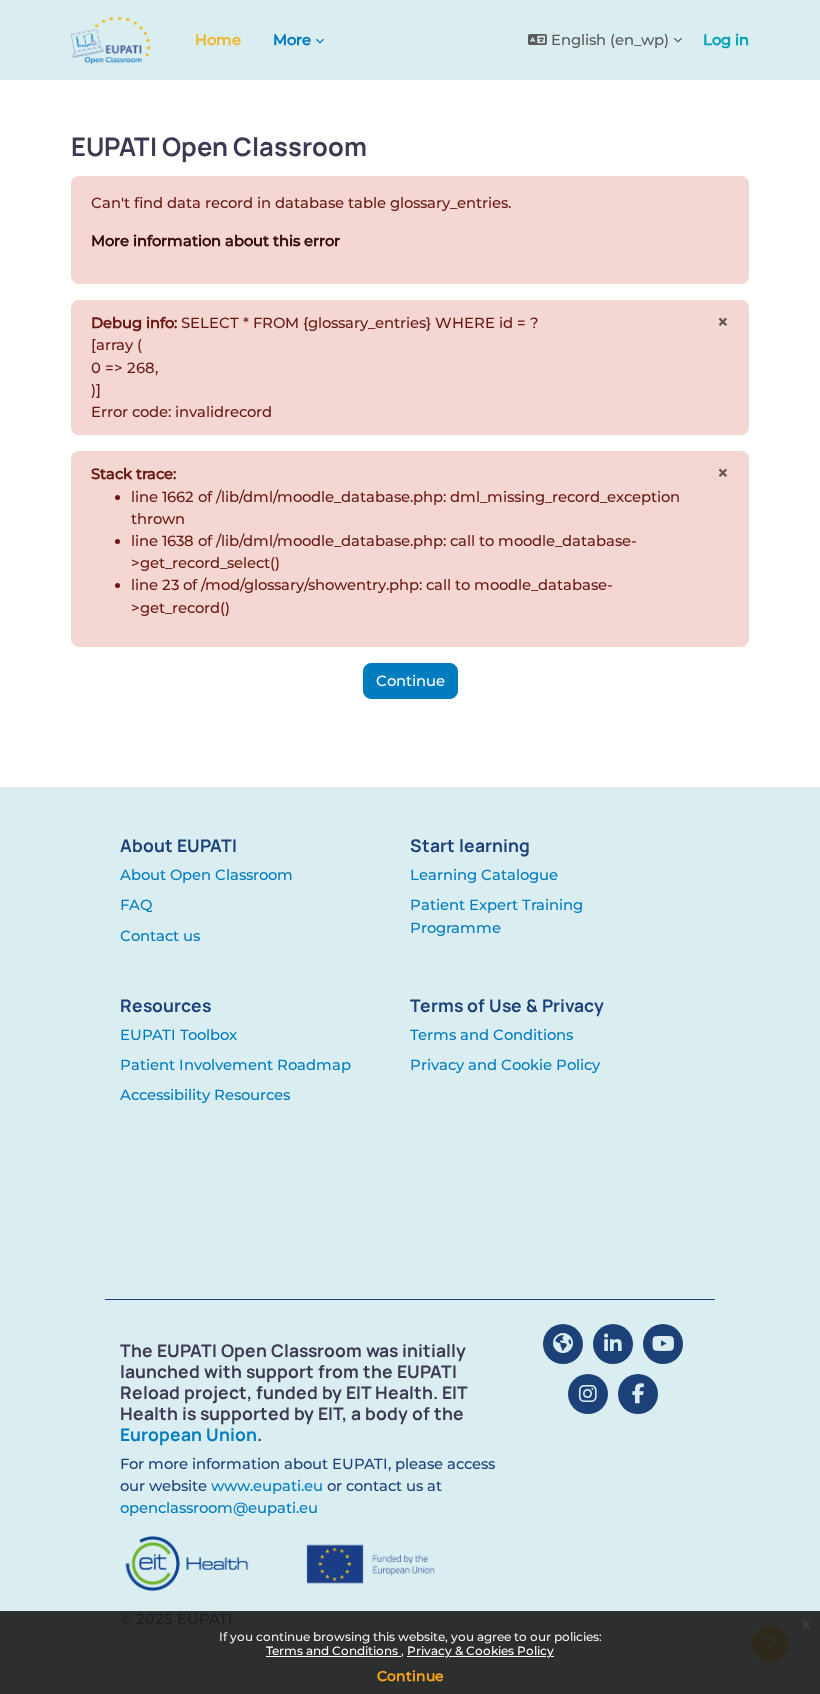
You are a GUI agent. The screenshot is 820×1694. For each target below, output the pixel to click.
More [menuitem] (292, 40)
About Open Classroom (206, 875)
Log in (726, 40)
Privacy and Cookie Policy (505, 1065)
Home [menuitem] (218, 40)
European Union (188, 1434)
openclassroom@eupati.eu (219, 1508)
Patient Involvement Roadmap (235, 1065)
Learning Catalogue (484, 875)
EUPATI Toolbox (178, 1035)
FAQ (136, 905)
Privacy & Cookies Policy (480, 1650)
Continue (410, 1676)
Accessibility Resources (205, 1095)
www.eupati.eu (267, 1486)
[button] (605, 40)
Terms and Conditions (333, 1650)
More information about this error (215, 241)
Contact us (160, 936)
